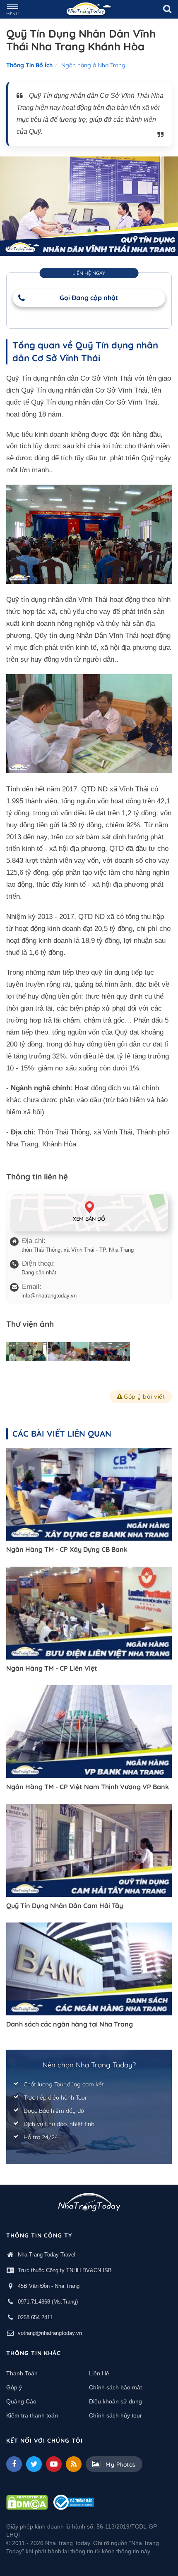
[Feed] (74, 2464)
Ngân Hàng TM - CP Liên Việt (52, 1668)
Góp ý (14, 2387)
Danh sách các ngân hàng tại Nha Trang (70, 2024)
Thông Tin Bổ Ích (29, 65)
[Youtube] (54, 2464)
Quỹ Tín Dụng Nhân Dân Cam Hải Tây (65, 1906)
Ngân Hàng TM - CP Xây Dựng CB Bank (67, 1549)
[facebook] (14, 2464)
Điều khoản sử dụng (115, 2401)
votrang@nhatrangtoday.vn (50, 2333)
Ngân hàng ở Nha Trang (93, 65)
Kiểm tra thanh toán (32, 2415)
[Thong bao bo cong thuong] (74, 2502)
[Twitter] (34, 2464)
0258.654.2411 (35, 2317)
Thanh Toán (22, 2373)
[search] (167, 9)
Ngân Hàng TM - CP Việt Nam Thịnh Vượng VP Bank (88, 1787)
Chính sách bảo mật (115, 2387)
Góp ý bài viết (144, 1397)
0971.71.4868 (34, 2302)
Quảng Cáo (21, 2401)
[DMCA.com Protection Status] (27, 2502)
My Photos (120, 2465)
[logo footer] (89, 2203)
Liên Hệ (99, 2373)
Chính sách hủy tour (115, 2415)
